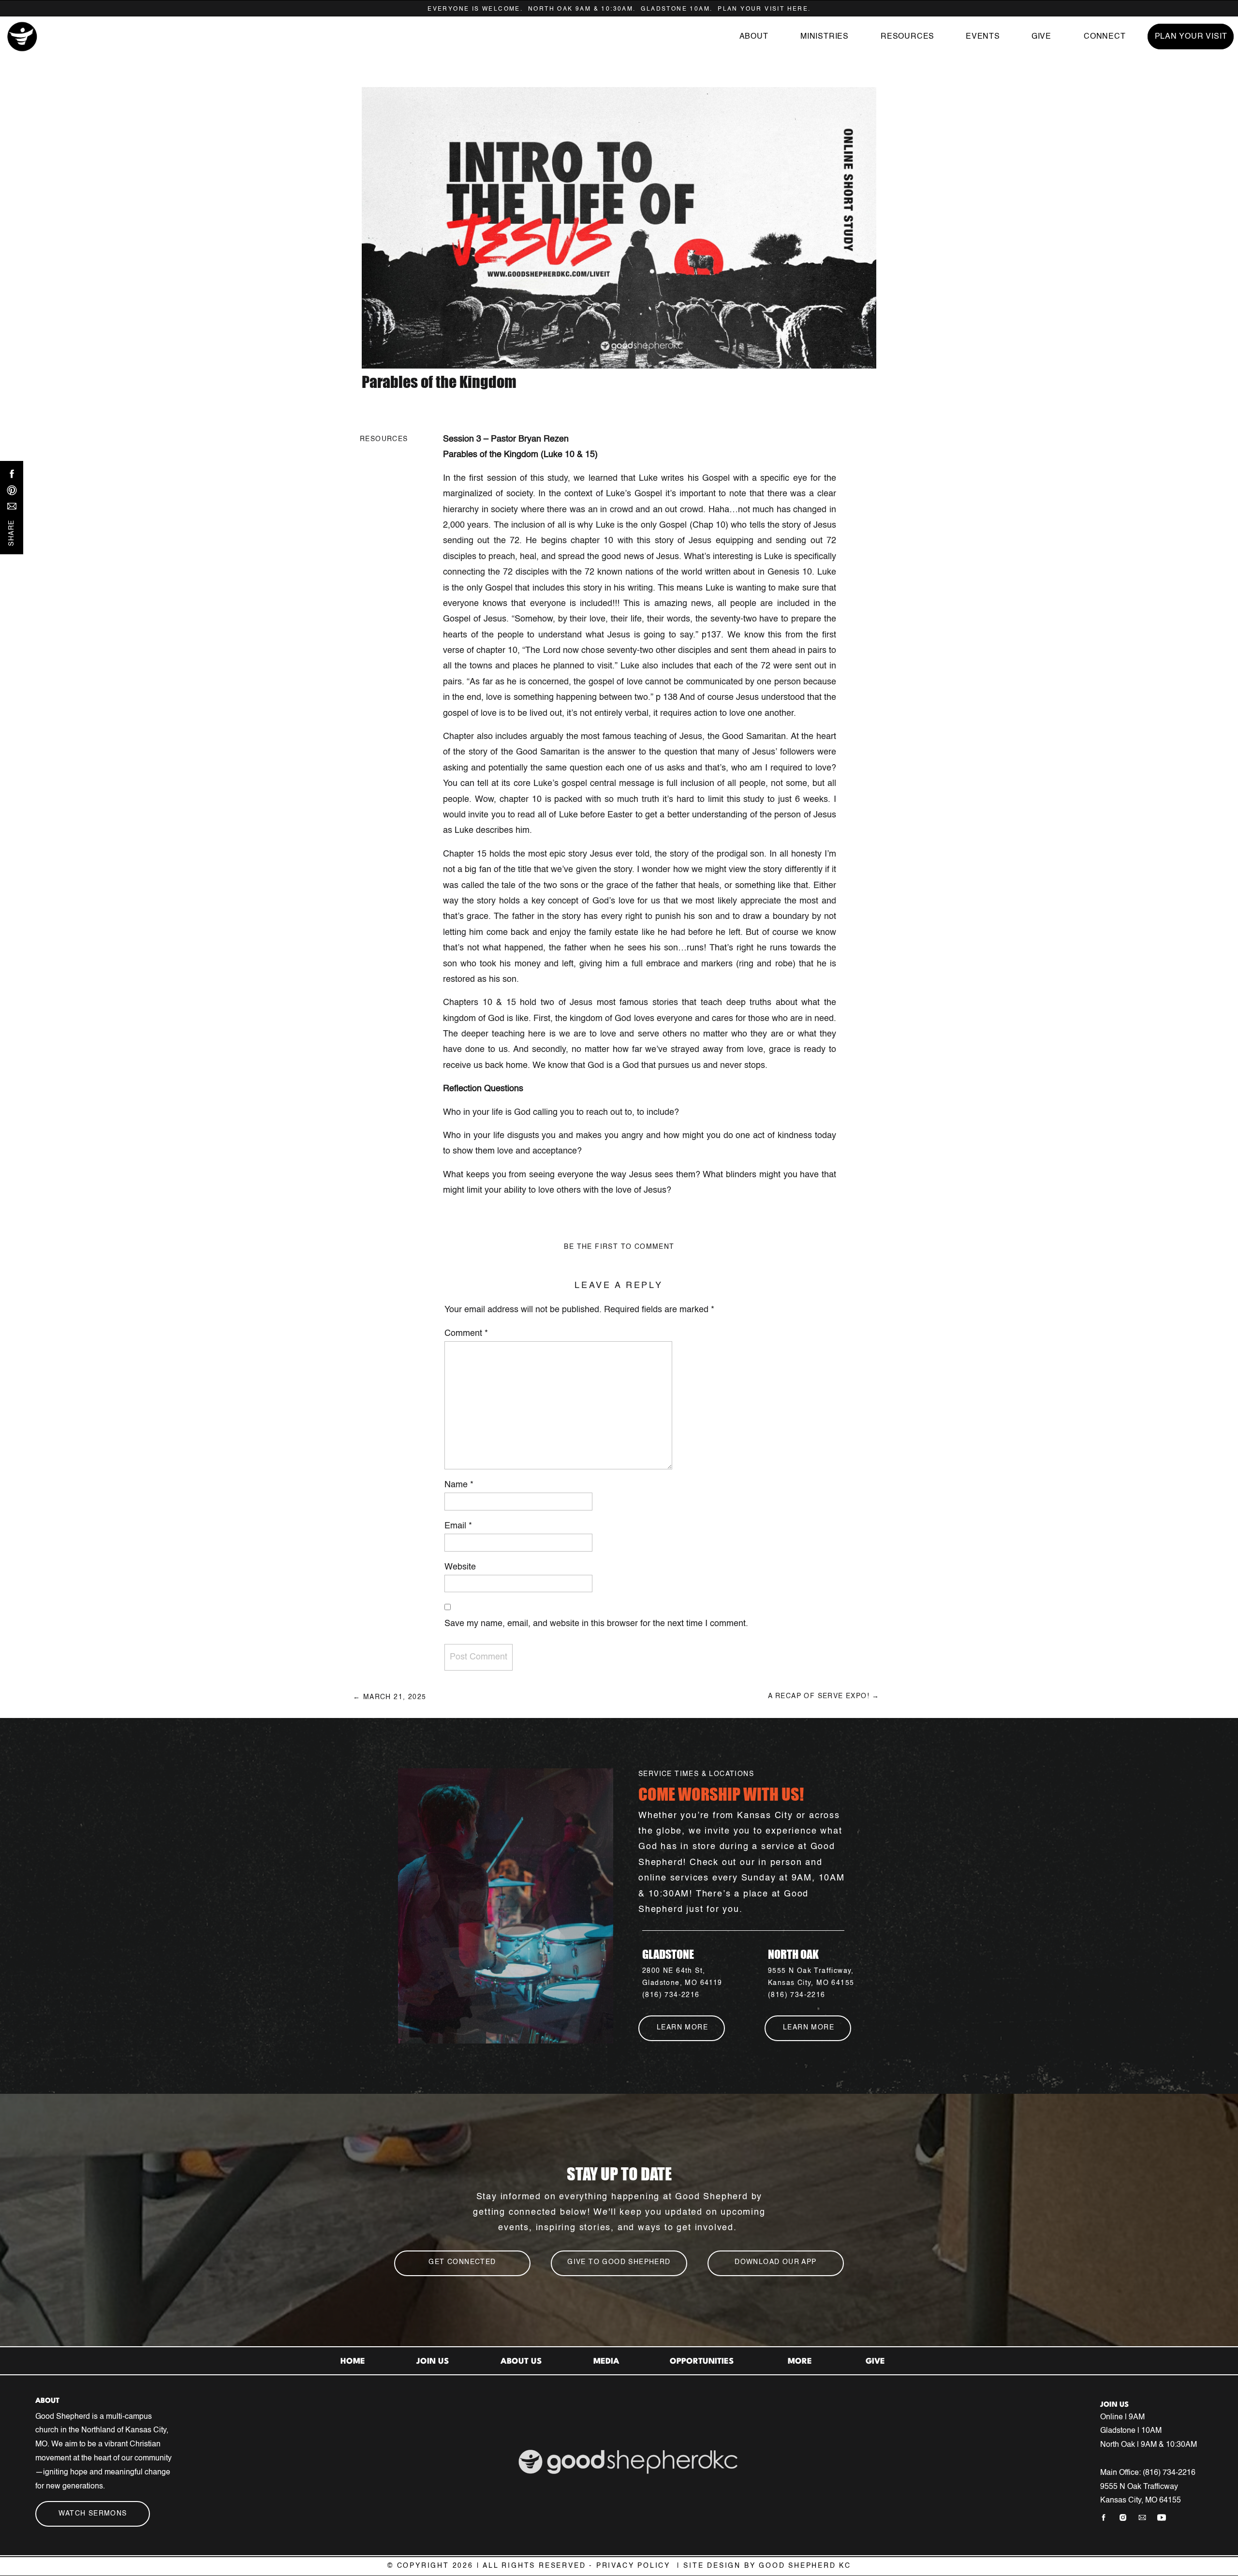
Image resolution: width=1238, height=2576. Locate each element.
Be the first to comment (619, 1247)
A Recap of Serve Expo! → (824, 1696)
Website (460, 1567)
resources (384, 439)
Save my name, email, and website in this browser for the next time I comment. (596, 1624)
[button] (907, 37)
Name (459, 1485)
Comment (466, 1333)
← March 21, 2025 (390, 1697)
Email (458, 1526)
